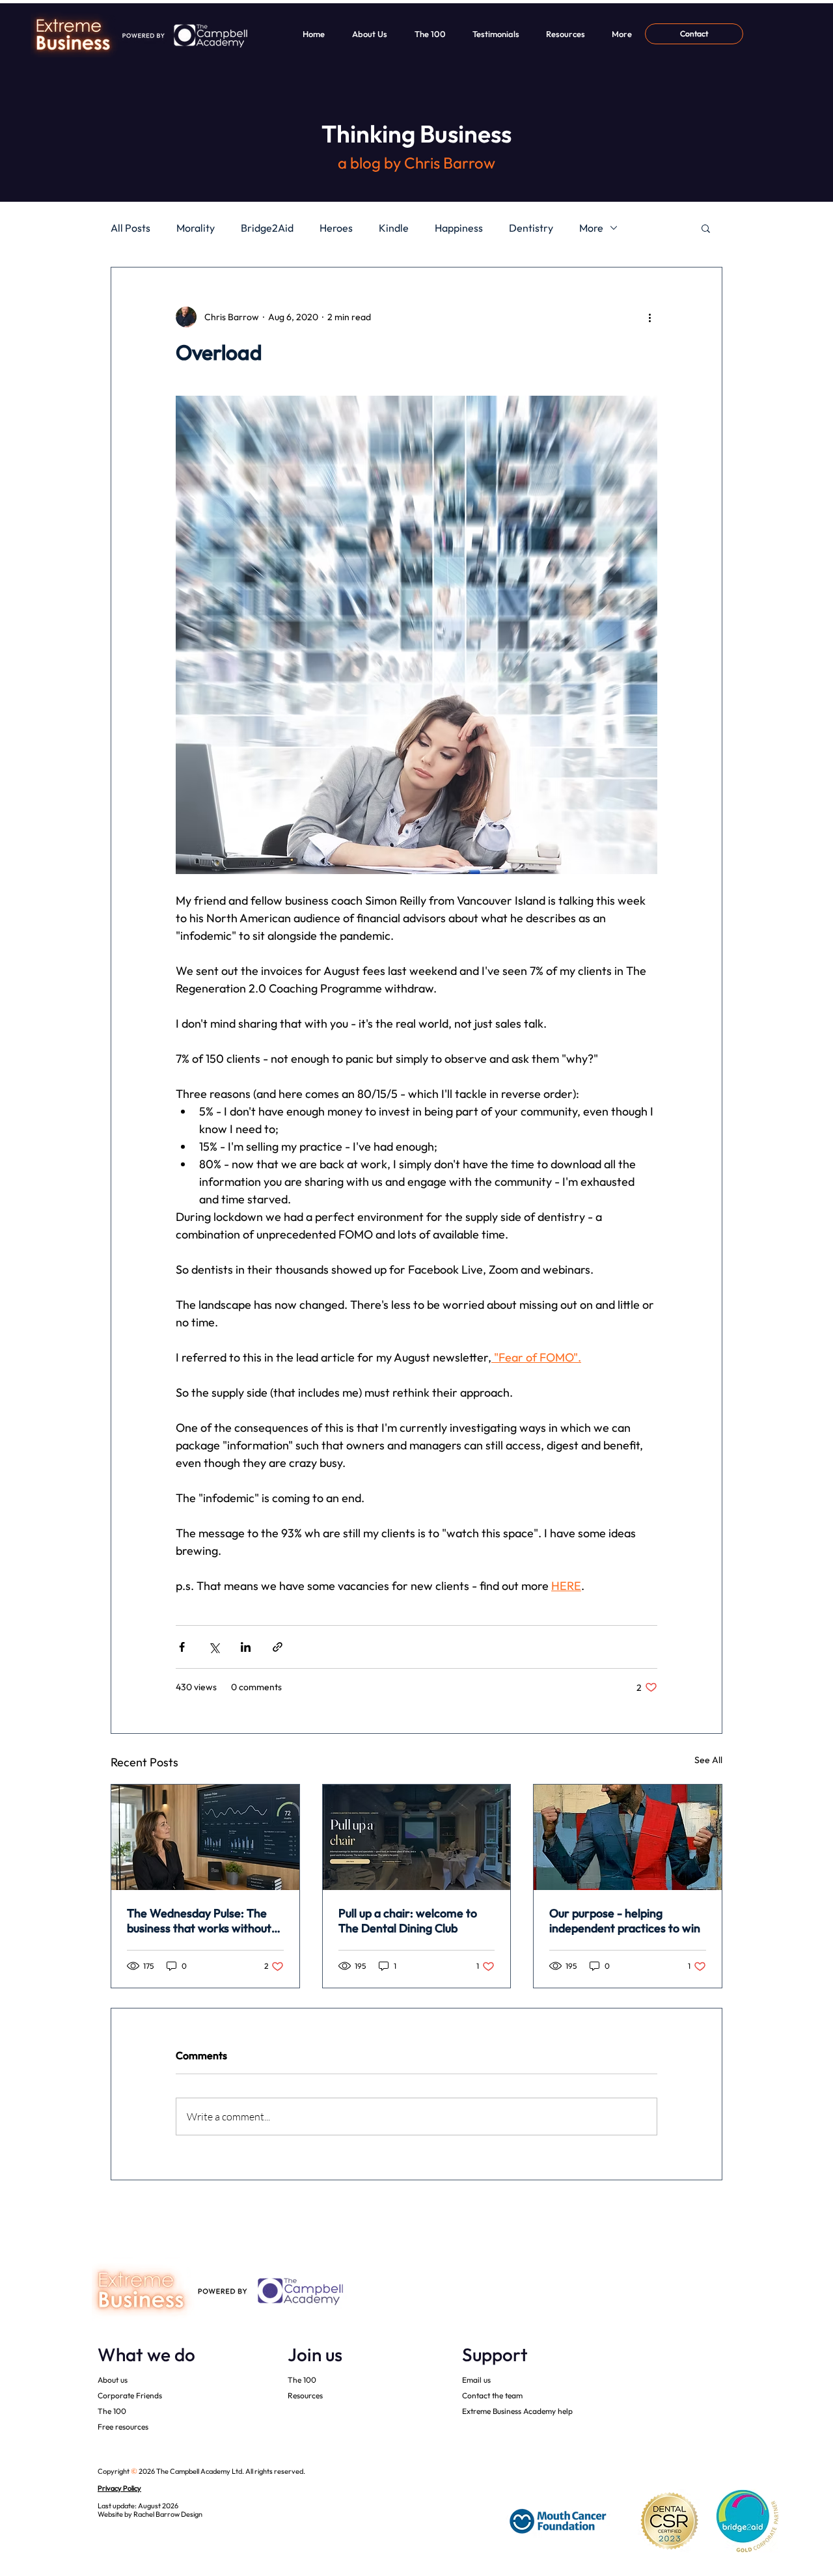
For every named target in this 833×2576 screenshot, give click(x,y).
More (591, 228)
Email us (476, 2380)
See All (708, 1760)
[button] (706, 228)
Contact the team (492, 2395)
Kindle (394, 228)
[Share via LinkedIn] (246, 1647)
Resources (305, 2395)
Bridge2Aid (267, 228)
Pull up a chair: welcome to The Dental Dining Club (408, 1921)
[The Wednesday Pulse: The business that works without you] (205, 1837)
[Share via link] (278, 1647)
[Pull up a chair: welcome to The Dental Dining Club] (417, 1837)
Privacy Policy (119, 2488)
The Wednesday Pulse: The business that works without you (199, 1921)
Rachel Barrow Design (168, 2514)
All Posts (130, 228)
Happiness (459, 228)
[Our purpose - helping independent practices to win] (628, 1837)
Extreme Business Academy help (517, 2411)
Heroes (336, 228)
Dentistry (531, 228)
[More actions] (649, 317)
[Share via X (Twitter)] (214, 1647)
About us (113, 2380)
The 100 (112, 2411)
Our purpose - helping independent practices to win (625, 1921)
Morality (196, 228)
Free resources (123, 2427)
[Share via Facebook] (182, 1647)
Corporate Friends (130, 2395)
